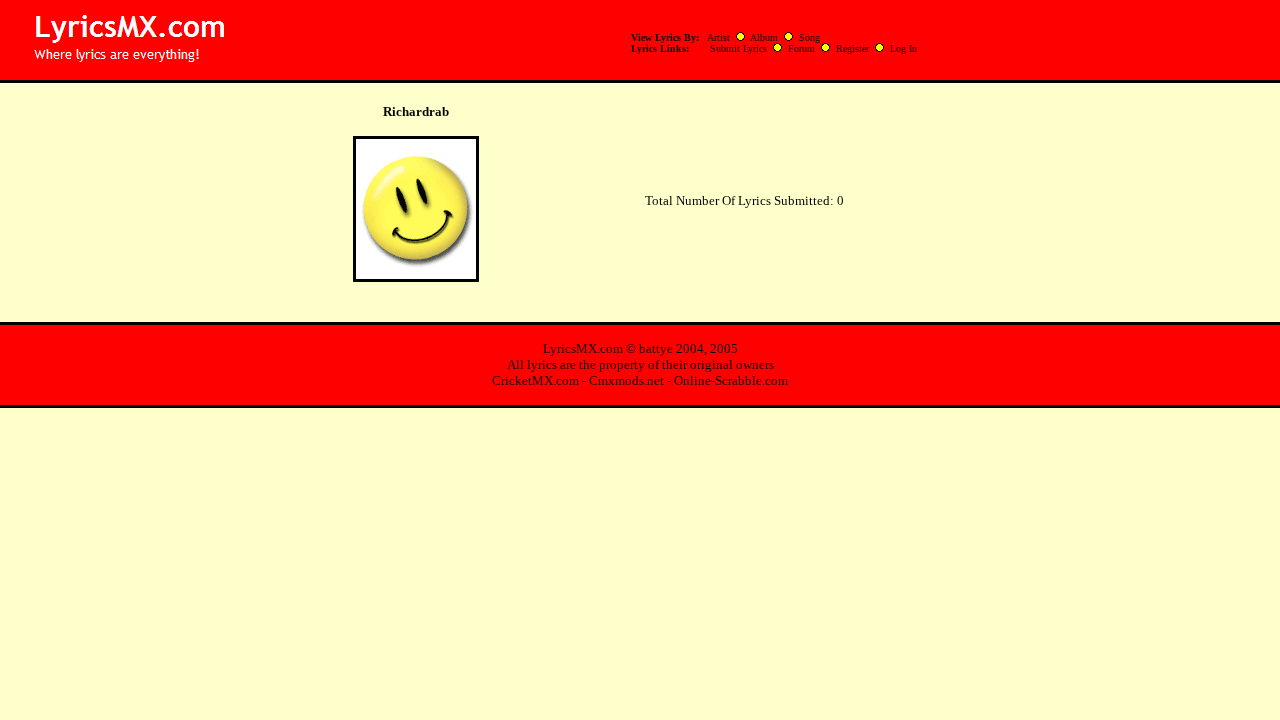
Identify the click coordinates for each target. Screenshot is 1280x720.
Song (809, 37)
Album (764, 37)
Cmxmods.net (626, 380)
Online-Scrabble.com (731, 380)
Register (852, 48)
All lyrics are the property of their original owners (640, 364)
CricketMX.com (535, 380)
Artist (718, 37)
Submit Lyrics (738, 48)
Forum (801, 48)
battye (656, 348)
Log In (903, 48)
